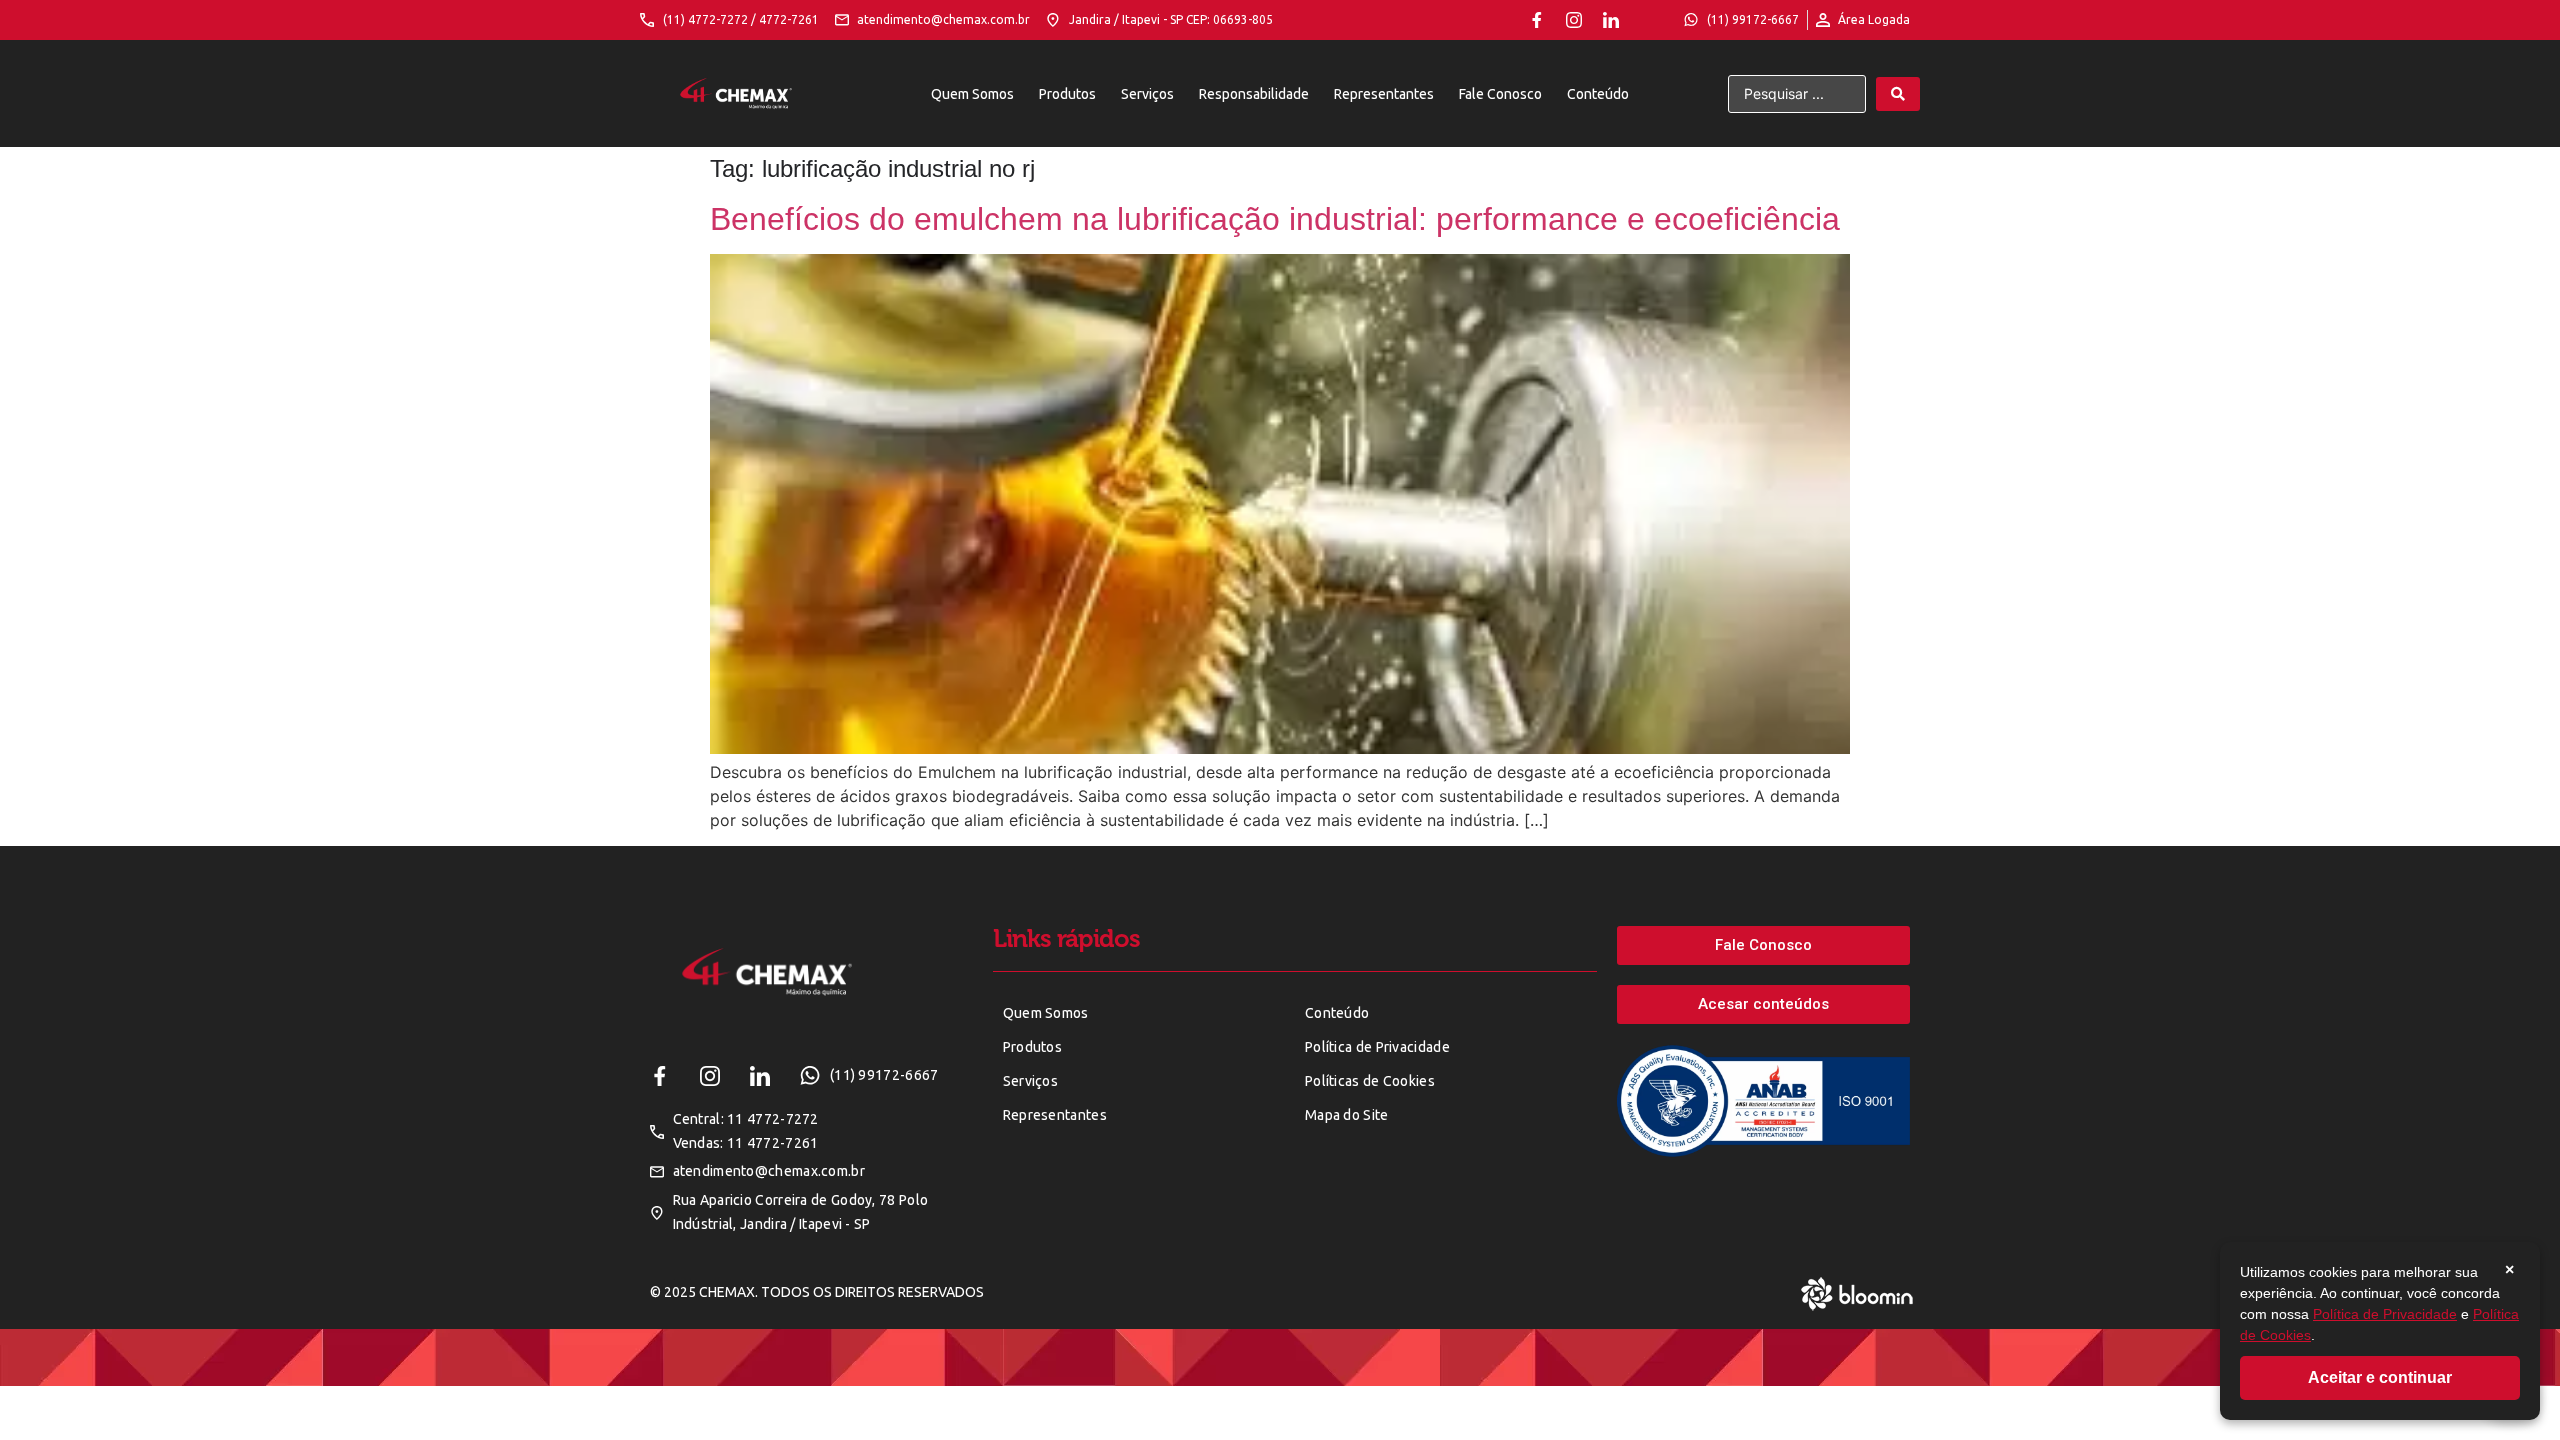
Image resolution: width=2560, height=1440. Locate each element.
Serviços (1147, 94)
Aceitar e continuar (2380, 1377)
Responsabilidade (1254, 94)
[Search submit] (1898, 94)
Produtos (1067, 94)
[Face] (1537, 20)
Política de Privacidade (2385, 1314)
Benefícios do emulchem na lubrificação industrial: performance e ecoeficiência (1275, 219)
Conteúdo (1598, 94)
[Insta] (1574, 20)
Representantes (1384, 94)
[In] (1611, 20)
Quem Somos (972, 94)
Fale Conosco (1500, 94)
